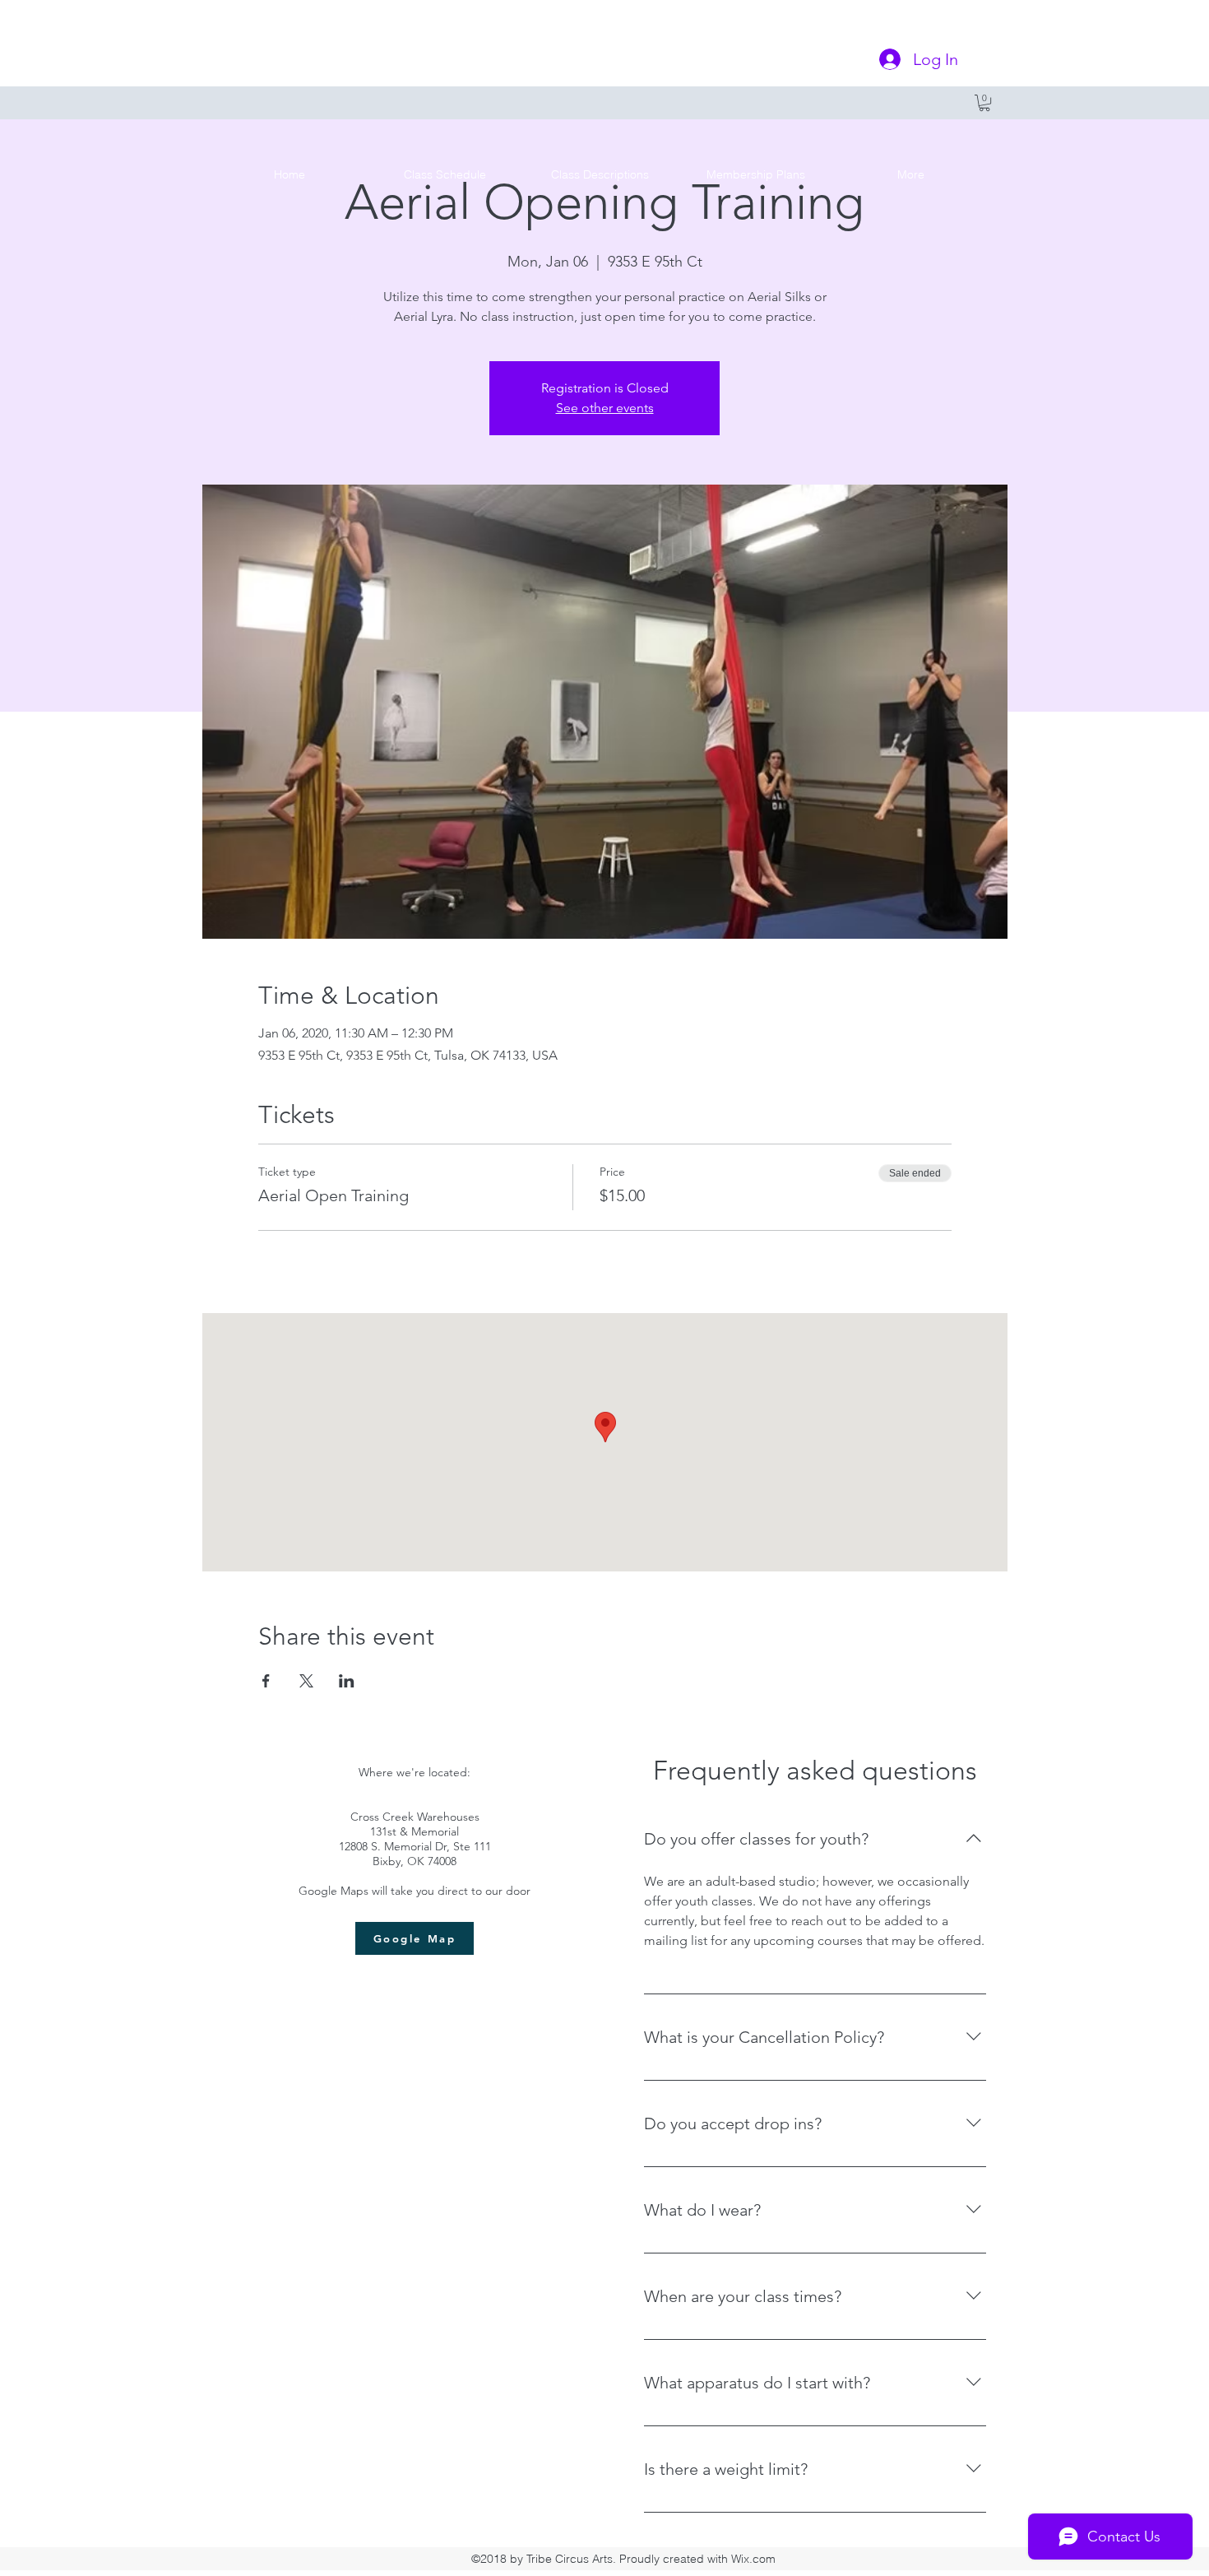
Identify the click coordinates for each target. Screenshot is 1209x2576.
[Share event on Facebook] (266, 1681)
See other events (605, 408)
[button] (984, 103)
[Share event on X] (306, 1681)
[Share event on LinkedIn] (347, 1681)
